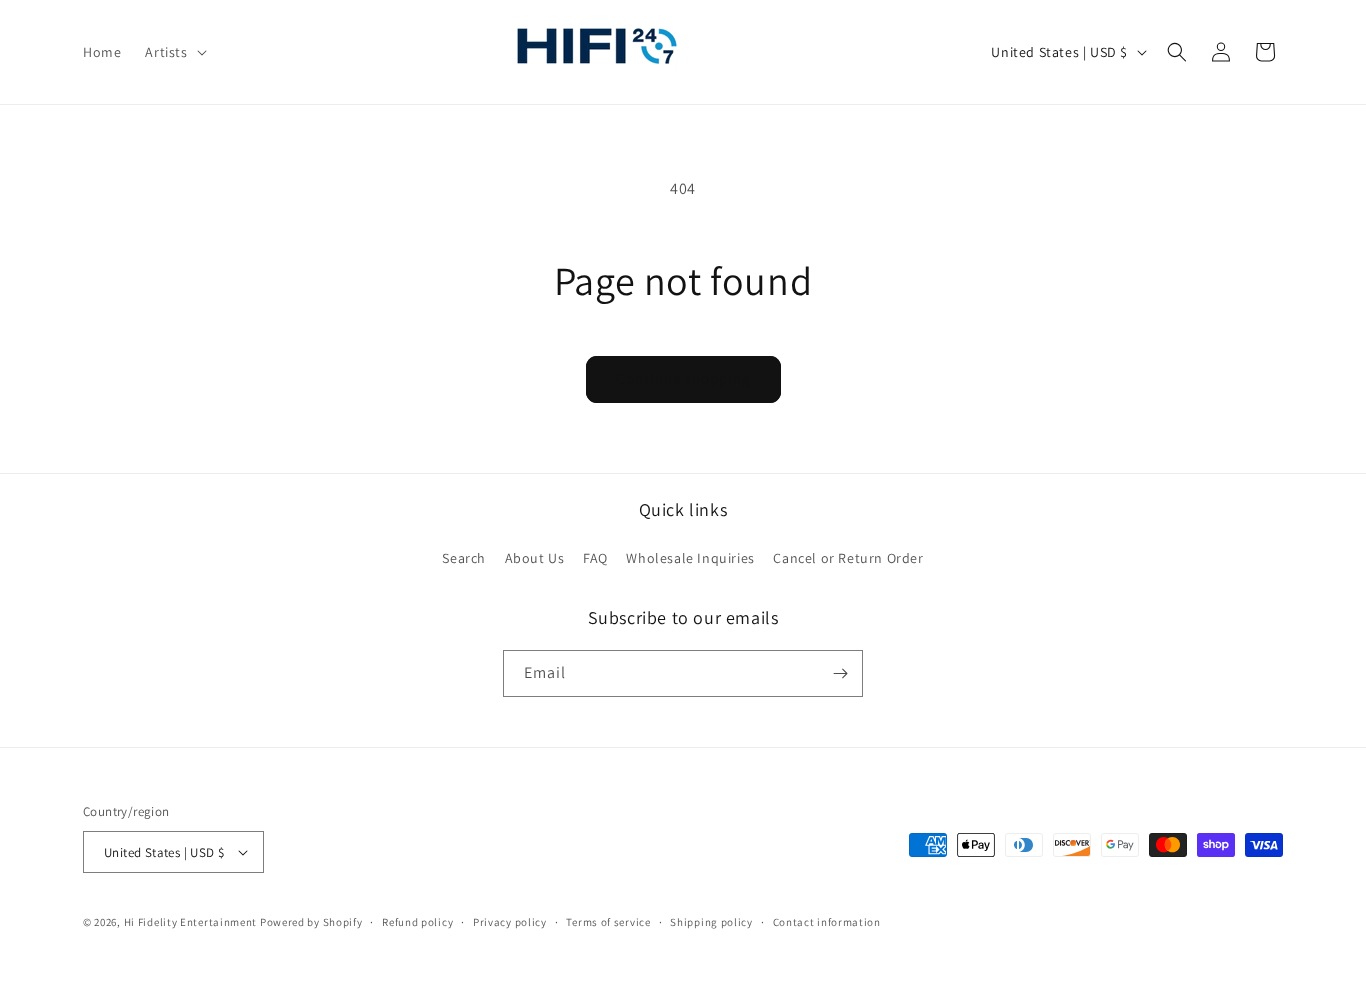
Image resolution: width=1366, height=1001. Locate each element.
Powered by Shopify (311, 922)
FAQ (595, 558)
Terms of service (608, 922)
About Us (535, 558)
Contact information (827, 922)
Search (464, 558)
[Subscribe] (840, 673)
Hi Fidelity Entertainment (191, 922)
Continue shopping (683, 378)
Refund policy (417, 922)
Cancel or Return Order (848, 558)
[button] (173, 52)
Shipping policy (711, 922)
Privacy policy (510, 922)
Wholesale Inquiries (690, 558)
